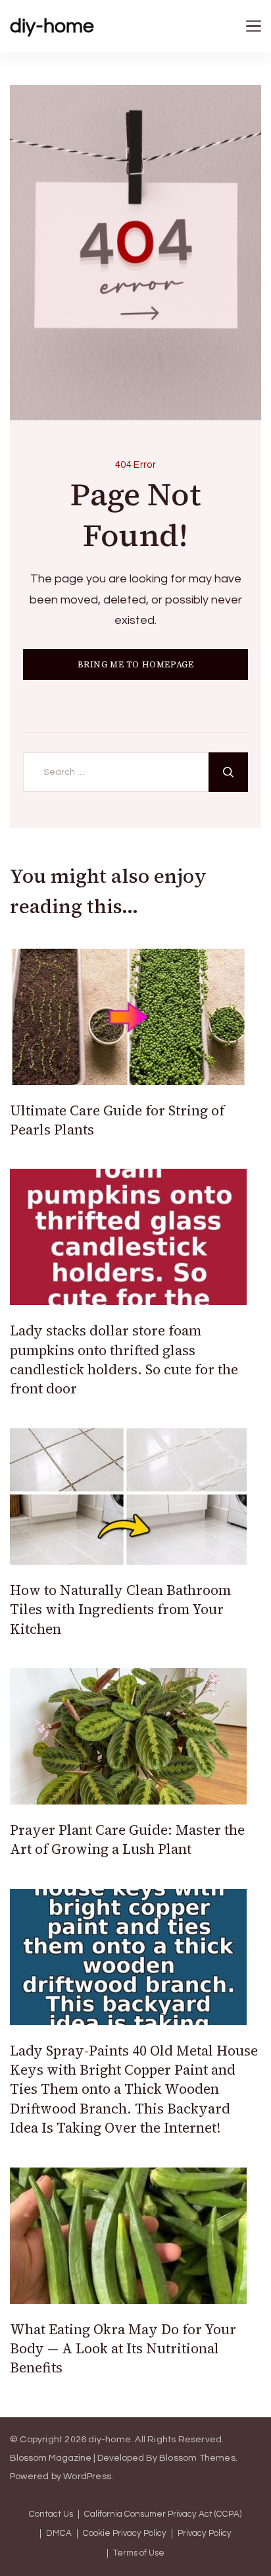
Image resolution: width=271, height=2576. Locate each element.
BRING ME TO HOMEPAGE (136, 664)
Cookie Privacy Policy (125, 2534)
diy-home (52, 26)
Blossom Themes (197, 2458)
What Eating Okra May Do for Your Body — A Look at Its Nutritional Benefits (123, 2349)
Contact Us (51, 2514)
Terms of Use (139, 2553)
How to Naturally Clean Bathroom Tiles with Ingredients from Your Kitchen (120, 1610)
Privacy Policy (205, 2534)
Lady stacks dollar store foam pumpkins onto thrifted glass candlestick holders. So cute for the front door (124, 1359)
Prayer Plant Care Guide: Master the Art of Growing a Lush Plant (127, 1839)
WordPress (87, 2477)
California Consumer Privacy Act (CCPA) (163, 2514)
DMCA (59, 2534)
